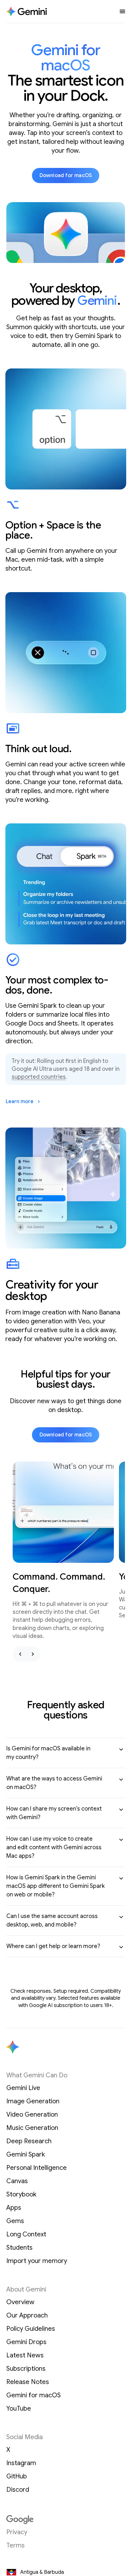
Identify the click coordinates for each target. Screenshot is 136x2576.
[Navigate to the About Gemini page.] (27, 12)
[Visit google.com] (66, 2520)
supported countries (39, 1077)
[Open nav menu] (122, 11)
